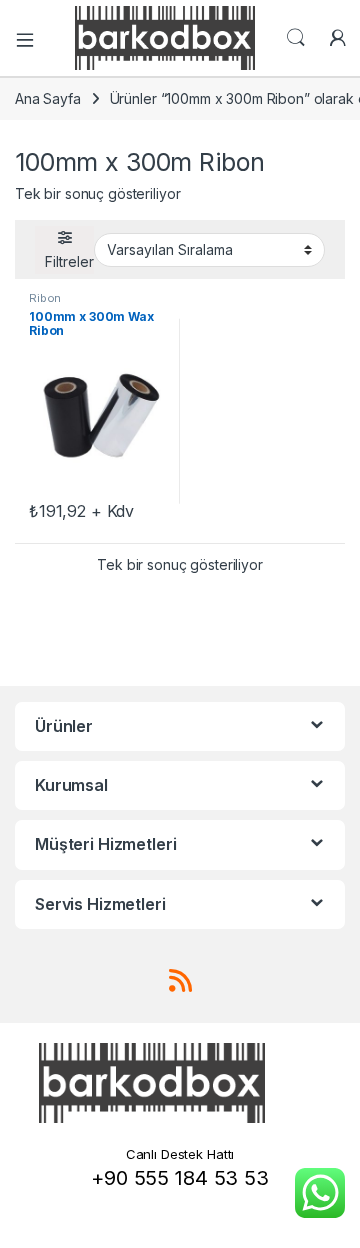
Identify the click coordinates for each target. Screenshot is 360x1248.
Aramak (296, 38)
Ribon (45, 298)
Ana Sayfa (48, 98)
